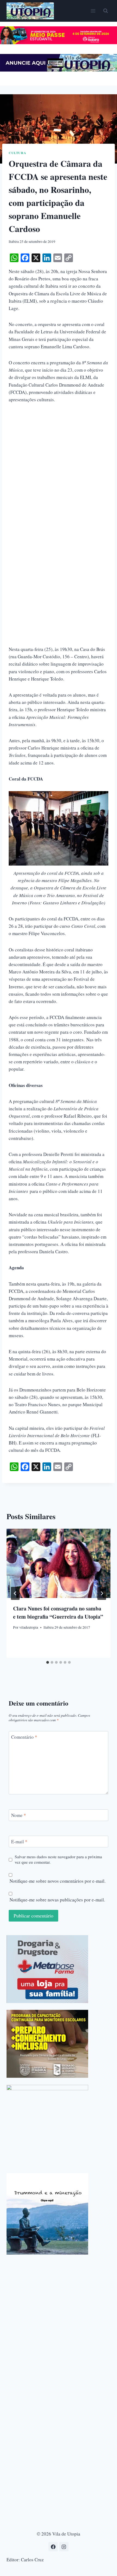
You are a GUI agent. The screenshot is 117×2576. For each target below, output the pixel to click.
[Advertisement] (59, 470)
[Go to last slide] (15, 1593)
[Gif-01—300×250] (47, 1969)
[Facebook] (53, 2547)
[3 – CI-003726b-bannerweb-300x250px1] (47, 2044)
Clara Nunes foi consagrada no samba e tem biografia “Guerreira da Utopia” (58, 1613)
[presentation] (59, 1563)
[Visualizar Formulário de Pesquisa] (106, 11)
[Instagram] (64, 2547)
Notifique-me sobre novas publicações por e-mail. (57, 1900)
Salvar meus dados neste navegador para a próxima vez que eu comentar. (58, 1859)
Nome (19, 1815)
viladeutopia (29, 1627)
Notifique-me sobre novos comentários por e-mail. (58, 1881)
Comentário (24, 1737)
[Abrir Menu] (93, 11)
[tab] (48, 1662)
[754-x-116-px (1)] (59, 43)
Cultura (17, 153)
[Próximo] (102, 1593)
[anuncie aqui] (59, 70)
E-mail (19, 1842)
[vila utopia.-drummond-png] (47, 2214)
